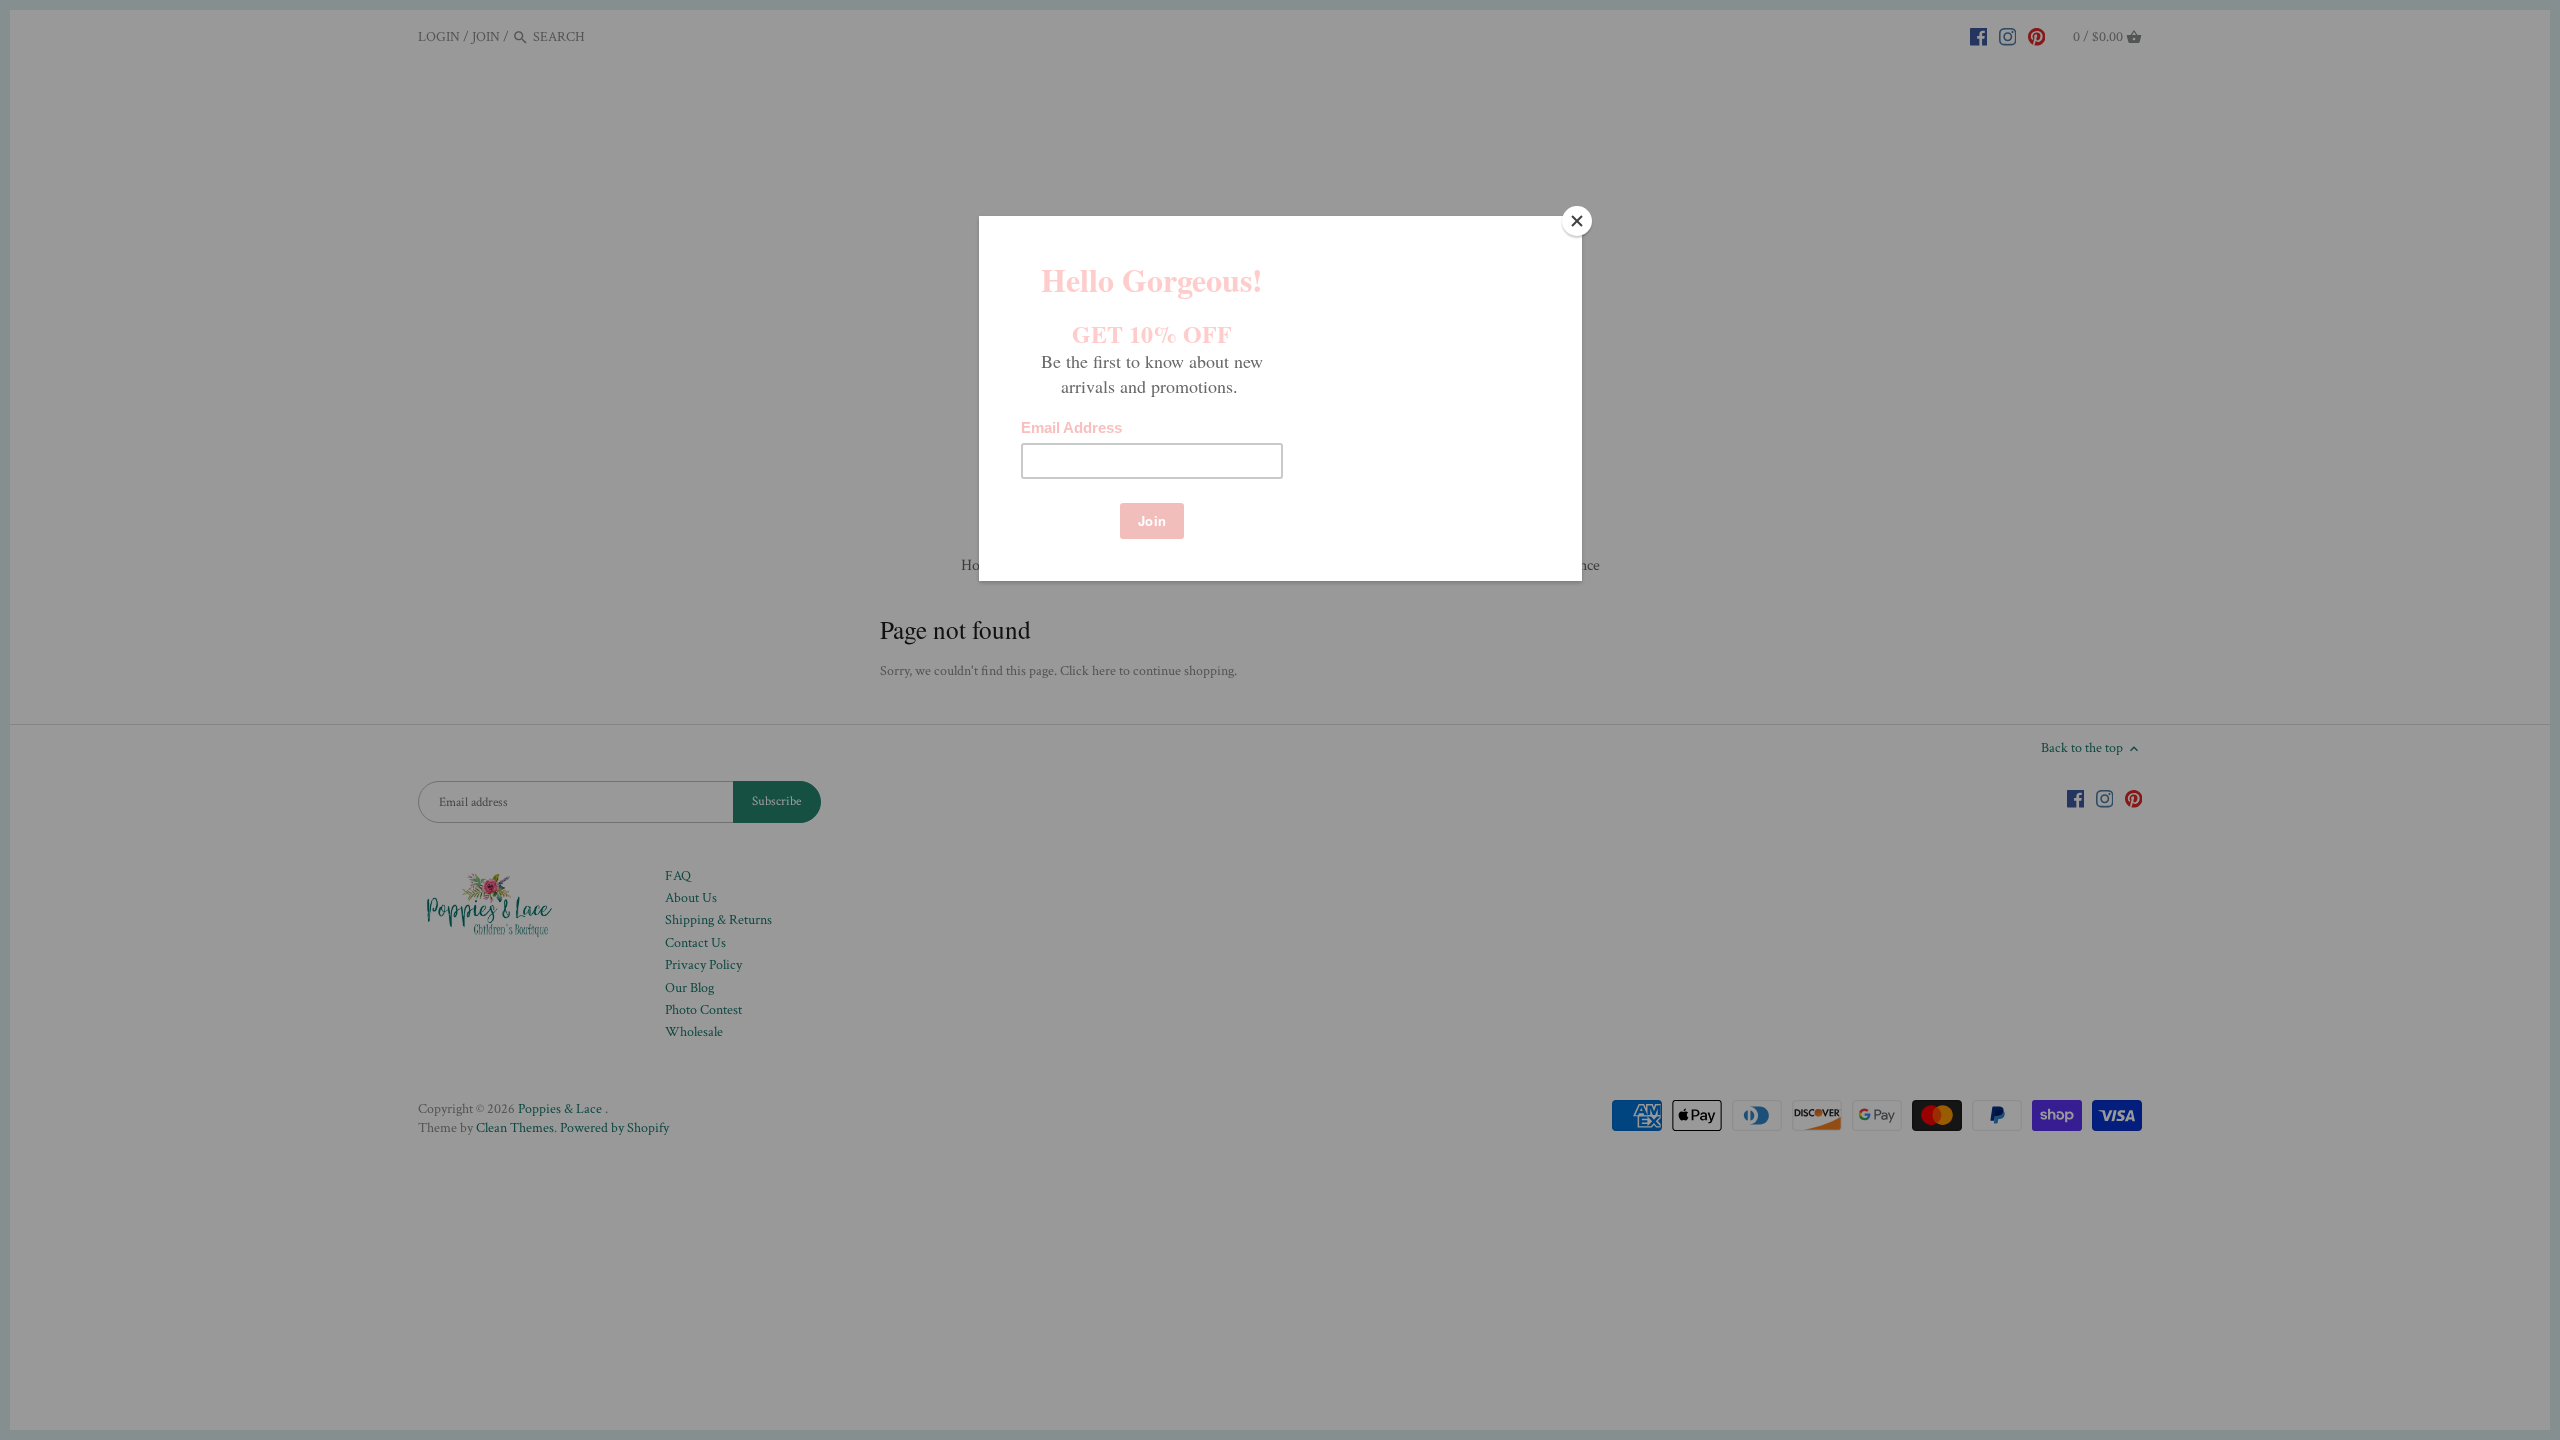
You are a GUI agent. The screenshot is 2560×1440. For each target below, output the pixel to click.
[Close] (1577, 221)
